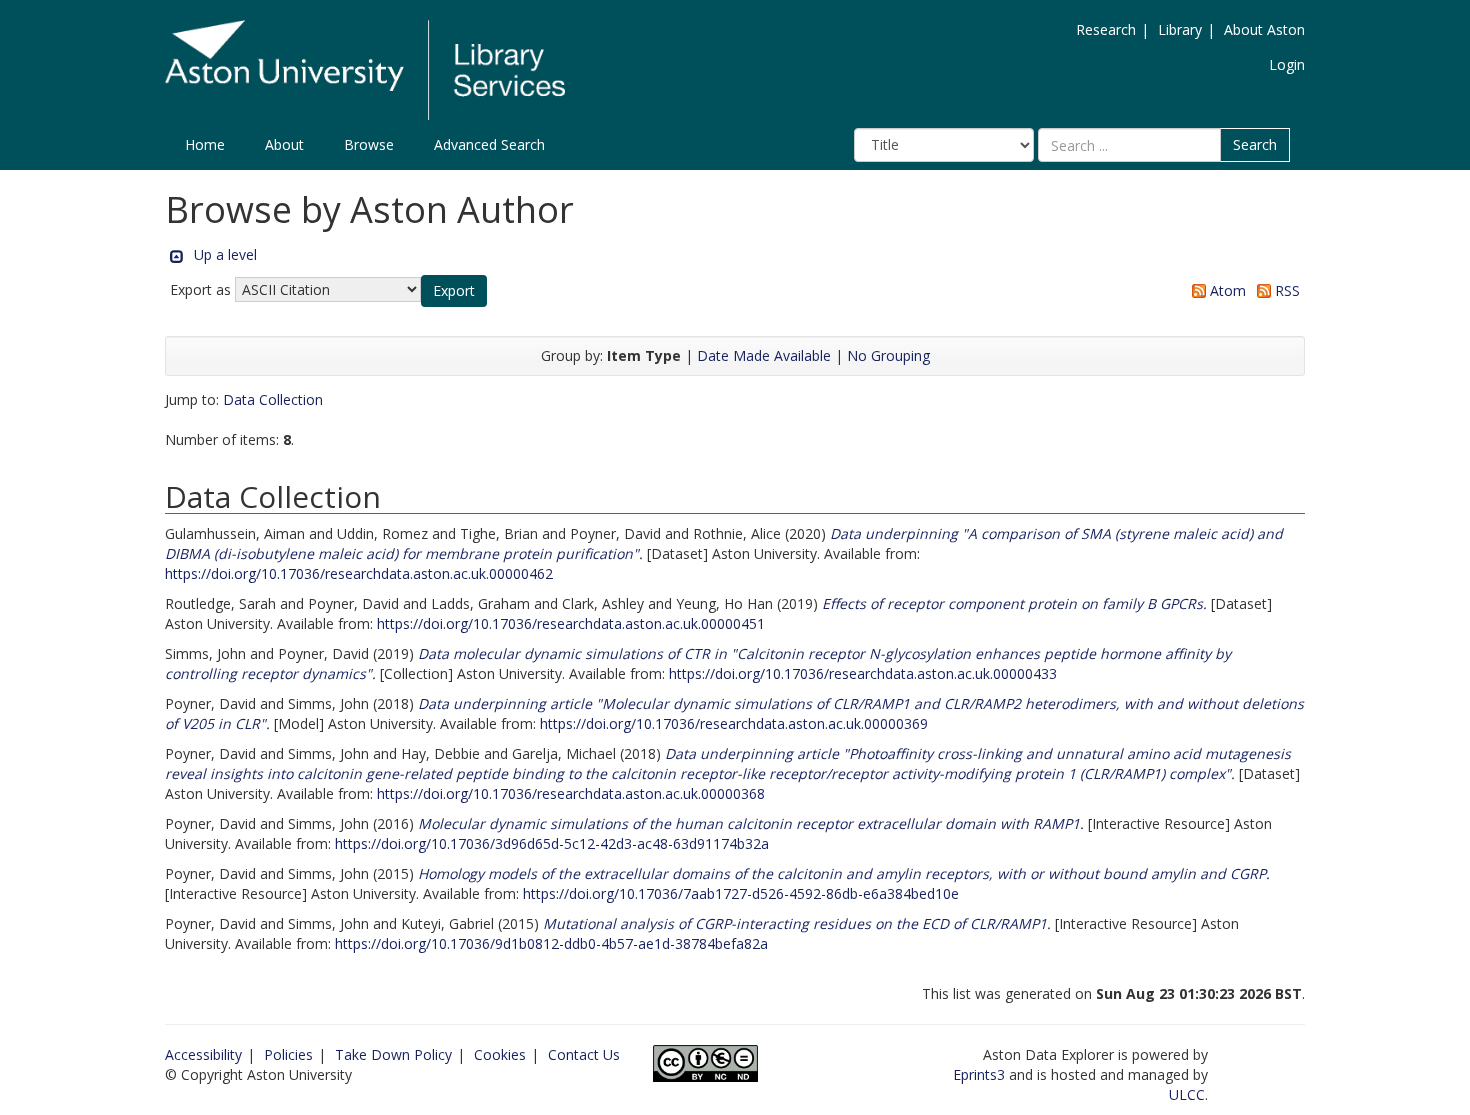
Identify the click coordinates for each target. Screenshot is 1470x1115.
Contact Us (584, 1054)
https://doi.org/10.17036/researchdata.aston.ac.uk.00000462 (359, 573)
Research (1106, 29)
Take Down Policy (393, 1054)
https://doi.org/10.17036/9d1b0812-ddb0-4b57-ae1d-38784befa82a (551, 943)
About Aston (1264, 29)
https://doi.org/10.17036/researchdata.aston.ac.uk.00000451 (571, 623)
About (284, 144)
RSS (1285, 290)
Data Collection (273, 399)
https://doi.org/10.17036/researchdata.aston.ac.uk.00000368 (571, 793)
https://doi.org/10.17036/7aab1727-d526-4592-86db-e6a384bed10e (741, 893)
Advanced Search (489, 144)
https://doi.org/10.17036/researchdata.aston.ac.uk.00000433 (863, 673)
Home (205, 144)
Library (1180, 29)
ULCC (1187, 1094)
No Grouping (888, 355)
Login (1287, 64)
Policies (288, 1054)
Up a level (225, 254)
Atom (1226, 290)
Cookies (500, 1054)
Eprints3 (979, 1074)
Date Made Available (764, 355)
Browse (369, 144)
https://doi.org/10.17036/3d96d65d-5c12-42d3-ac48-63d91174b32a (552, 843)
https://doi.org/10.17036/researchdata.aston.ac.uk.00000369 (734, 723)
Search (1255, 144)
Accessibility (203, 1054)
